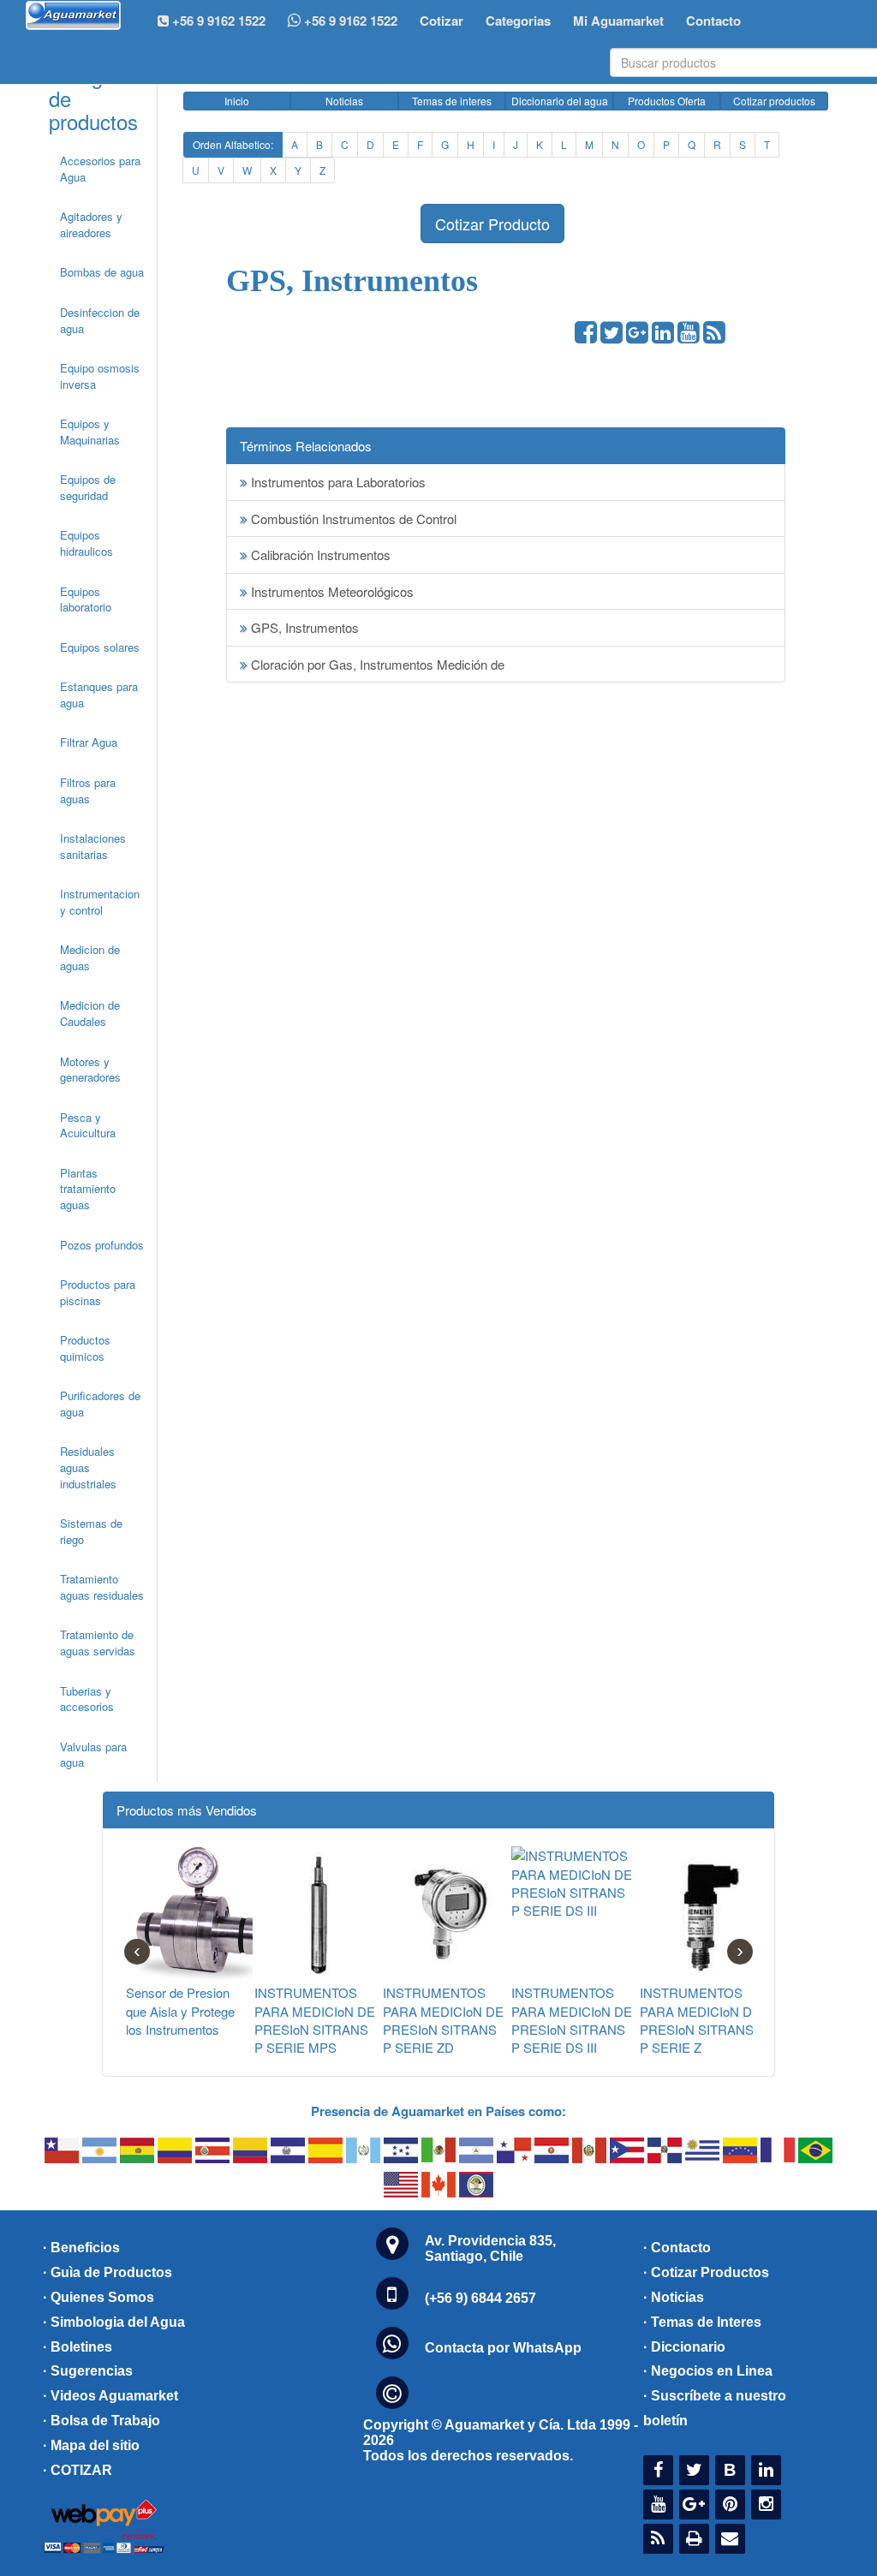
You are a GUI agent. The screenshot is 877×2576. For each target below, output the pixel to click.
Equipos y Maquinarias (90, 432)
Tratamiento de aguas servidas (98, 1643)
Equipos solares (100, 647)
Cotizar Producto (492, 224)
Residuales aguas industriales (88, 1467)
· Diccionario (684, 2347)
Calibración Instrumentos (319, 555)
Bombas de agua (102, 272)
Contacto (713, 21)
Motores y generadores (90, 1070)
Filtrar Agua (89, 742)
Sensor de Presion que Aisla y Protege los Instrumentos (180, 2011)
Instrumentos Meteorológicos (331, 591)
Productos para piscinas (98, 1292)
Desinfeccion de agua (100, 320)
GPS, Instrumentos (303, 627)
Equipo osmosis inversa (100, 376)
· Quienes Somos (98, 2297)
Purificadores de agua (100, 1404)
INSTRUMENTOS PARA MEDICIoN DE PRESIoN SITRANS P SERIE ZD (443, 2020)
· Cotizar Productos (706, 2272)
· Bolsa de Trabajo (101, 2421)
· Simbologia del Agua (114, 2322)
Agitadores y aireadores (91, 224)
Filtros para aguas (88, 790)
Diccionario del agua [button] (560, 101)
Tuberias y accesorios (87, 1699)
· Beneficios (81, 2248)
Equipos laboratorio (86, 599)
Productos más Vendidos (187, 1810)
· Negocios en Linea (708, 2371)
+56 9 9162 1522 (349, 21)
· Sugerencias (88, 2371)
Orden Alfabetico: (233, 144)
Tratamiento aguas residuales (102, 1587)
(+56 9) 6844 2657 (480, 2298)
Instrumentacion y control (100, 902)
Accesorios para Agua (100, 169)
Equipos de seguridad (88, 487)
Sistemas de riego (91, 1531)
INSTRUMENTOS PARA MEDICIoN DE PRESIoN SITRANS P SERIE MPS (315, 2020)
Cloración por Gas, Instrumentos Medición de (376, 664)
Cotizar (441, 21)
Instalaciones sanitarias (93, 846)
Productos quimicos (85, 1348)
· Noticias (674, 2297)
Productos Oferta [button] (667, 101)
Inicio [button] (237, 101)
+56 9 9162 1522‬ (217, 21)
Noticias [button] (344, 101)
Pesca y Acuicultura (88, 1125)
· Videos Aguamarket (110, 2396)
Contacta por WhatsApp (503, 2348)
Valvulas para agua (93, 1755)
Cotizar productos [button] (774, 101)
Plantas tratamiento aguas (88, 1189)
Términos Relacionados (306, 446)
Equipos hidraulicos (87, 543)
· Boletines (78, 2347)
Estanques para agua (99, 695)
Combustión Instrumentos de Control (352, 519)
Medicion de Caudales (90, 1013)
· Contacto (677, 2248)
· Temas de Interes (702, 2322)
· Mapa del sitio (91, 2445)
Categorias (518, 21)
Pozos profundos (102, 1245)
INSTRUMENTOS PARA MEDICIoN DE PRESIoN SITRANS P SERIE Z (700, 2020)
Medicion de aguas (90, 957)
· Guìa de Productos (107, 2272)
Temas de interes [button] (452, 101)
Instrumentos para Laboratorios (337, 482)
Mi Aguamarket (618, 21)
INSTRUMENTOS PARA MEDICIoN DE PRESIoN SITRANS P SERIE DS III (572, 2020)
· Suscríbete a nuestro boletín (715, 2408)
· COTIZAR (78, 2470)
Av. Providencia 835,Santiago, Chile (490, 2248)
